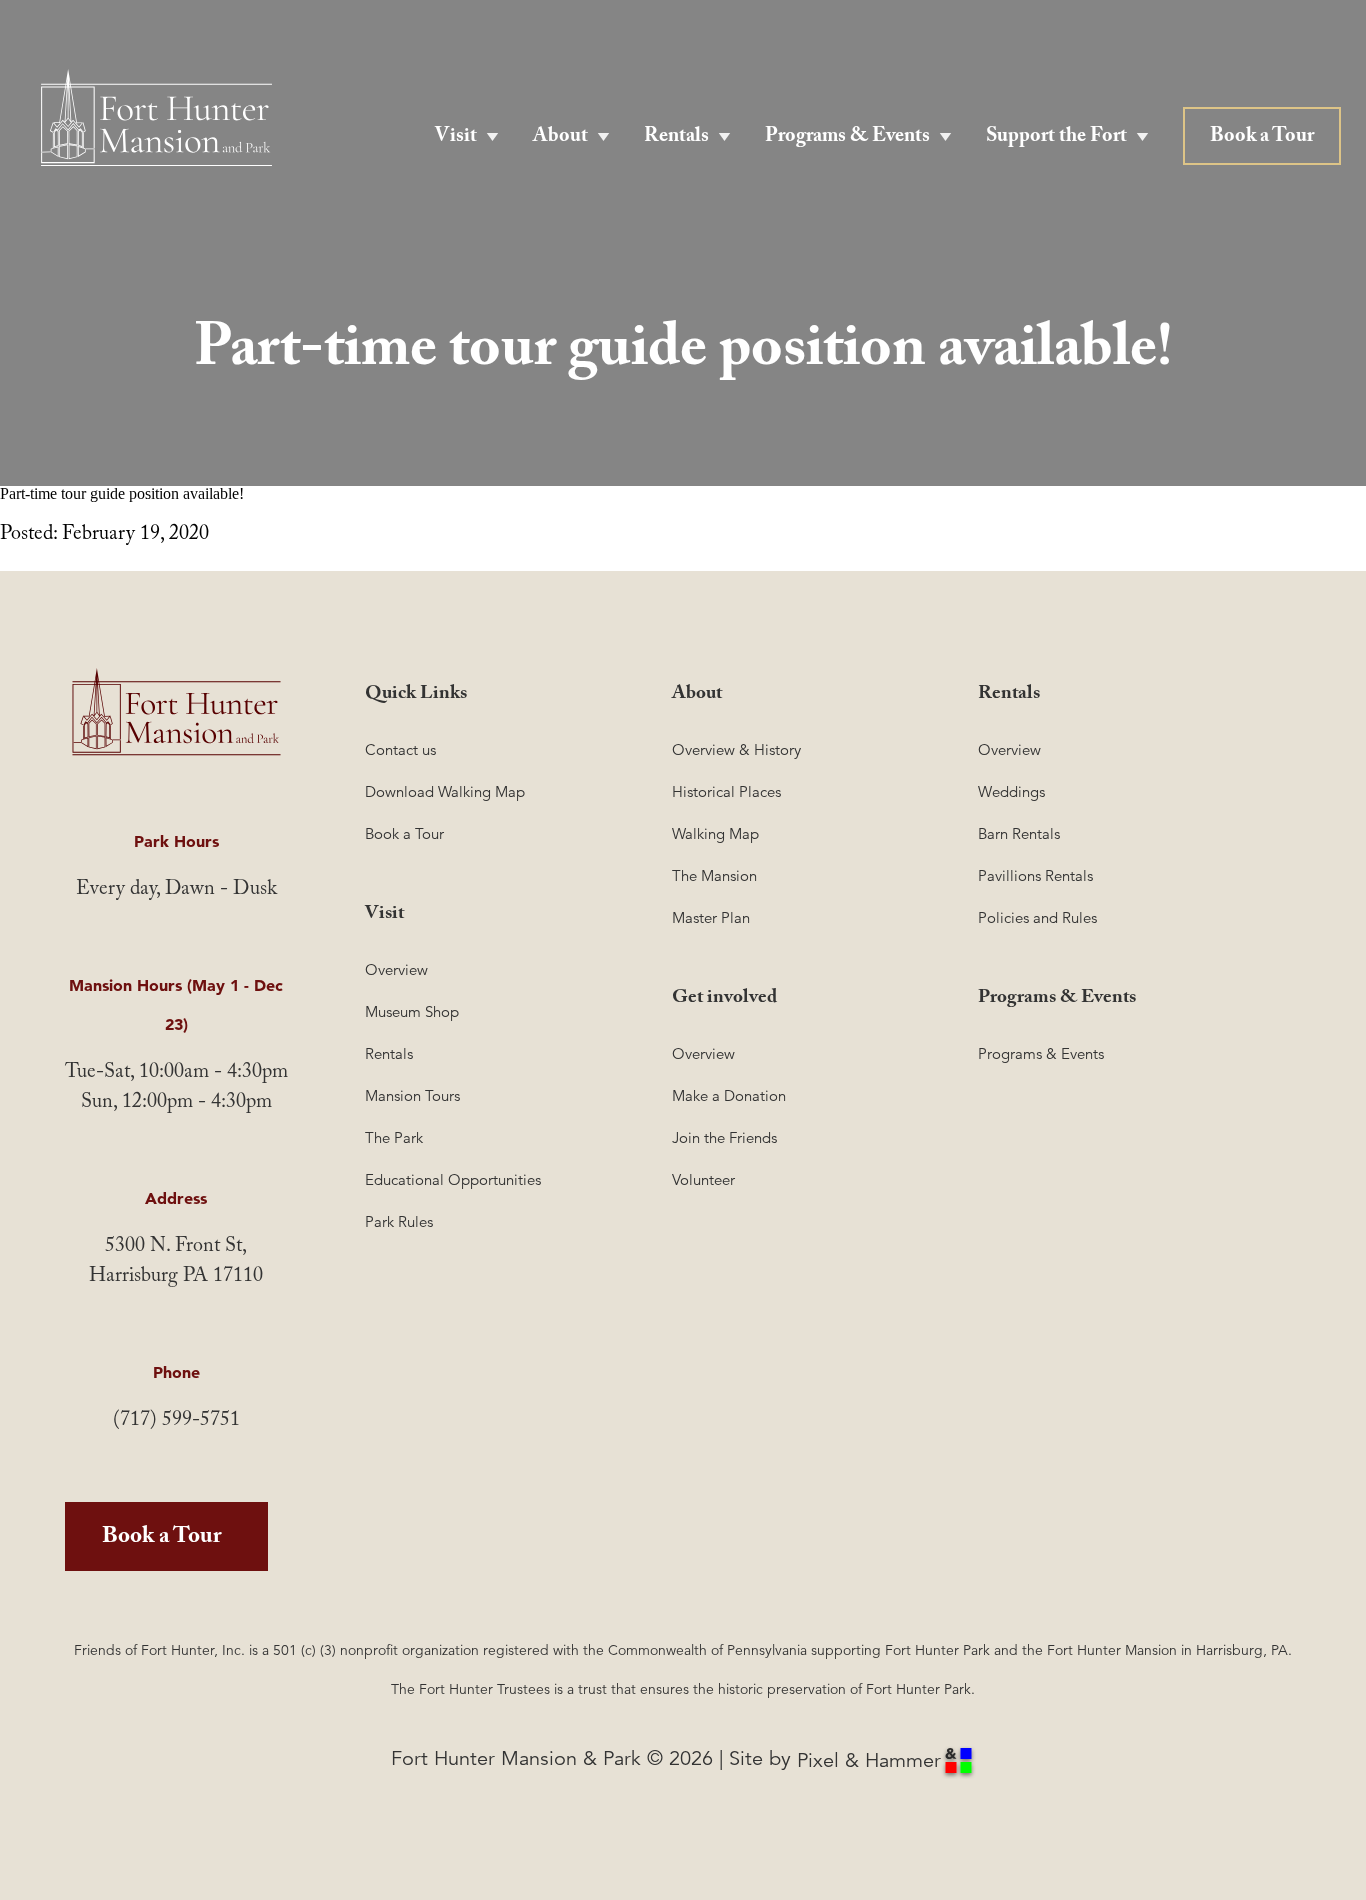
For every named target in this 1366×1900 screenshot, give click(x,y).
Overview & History (736, 749)
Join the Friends (724, 1137)
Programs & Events (847, 138)
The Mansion (714, 875)
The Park (394, 1137)
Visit (456, 138)
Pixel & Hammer (869, 1760)
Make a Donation (729, 1095)
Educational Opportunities (453, 1179)
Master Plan (711, 917)
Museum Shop (412, 1011)
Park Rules (399, 1221)
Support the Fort (1056, 138)
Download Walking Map (445, 791)
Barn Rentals (1019, 833)
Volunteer (703, 1179)
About (560, 138)
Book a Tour (1262, 138)
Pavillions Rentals (1035, 875)
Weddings (1011, 791)
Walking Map (715, 833)
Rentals (676, 138)
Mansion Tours (412, 1095)
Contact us (400, 749)
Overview (396, 969)
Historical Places (726, 791)
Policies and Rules (1037, 917)
